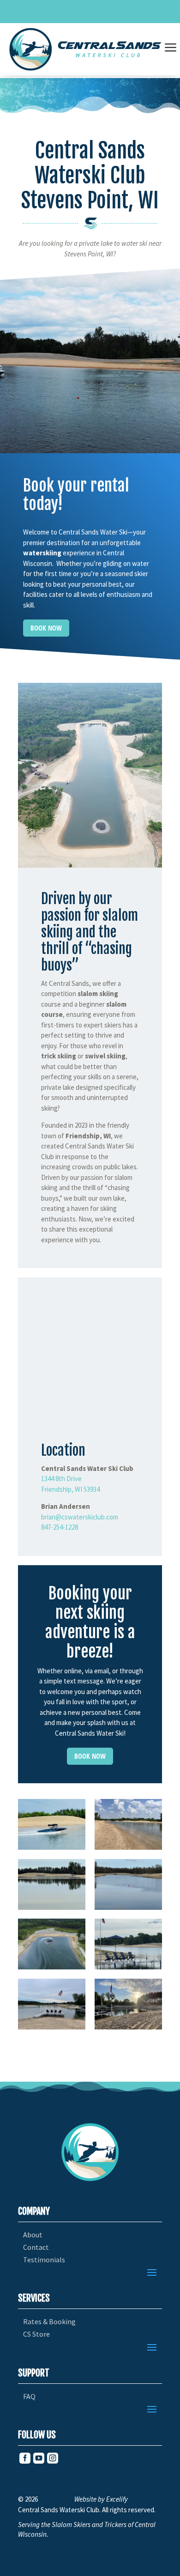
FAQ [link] (29, 2397)
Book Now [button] (46, 628)
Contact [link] (36, 2247)
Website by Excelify (101, 2499)
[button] (152, 2272)
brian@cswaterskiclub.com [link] (80, 1517)
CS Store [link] (36, 2334)
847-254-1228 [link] (60, 1527)
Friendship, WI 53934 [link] (70, 1489)
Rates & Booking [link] (49, 2322)
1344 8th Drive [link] (61, 1479)
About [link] (33, 2235)
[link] (86, 49)
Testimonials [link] (44, 2260)
